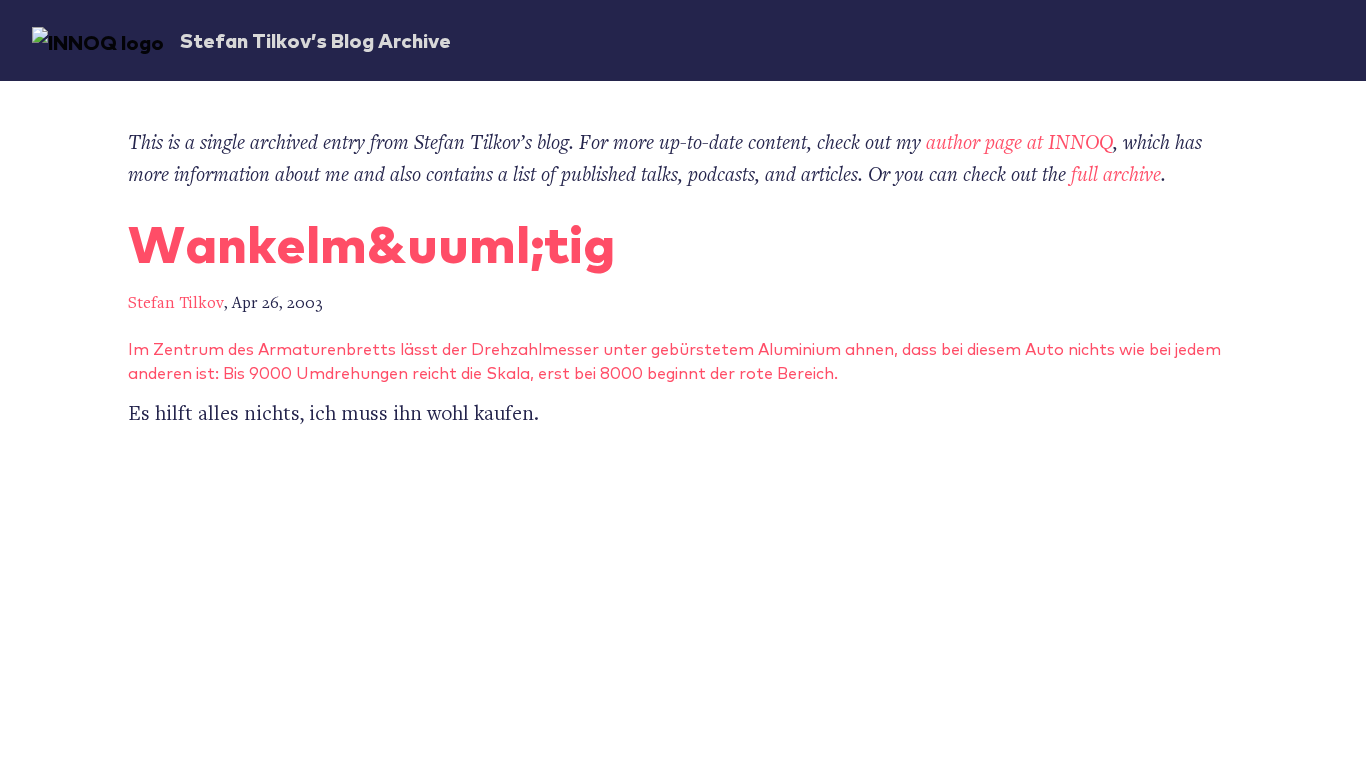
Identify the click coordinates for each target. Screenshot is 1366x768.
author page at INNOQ (1019, 144)
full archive (1116, 176)
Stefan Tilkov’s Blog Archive (315, 39)
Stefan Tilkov (176, 304)
